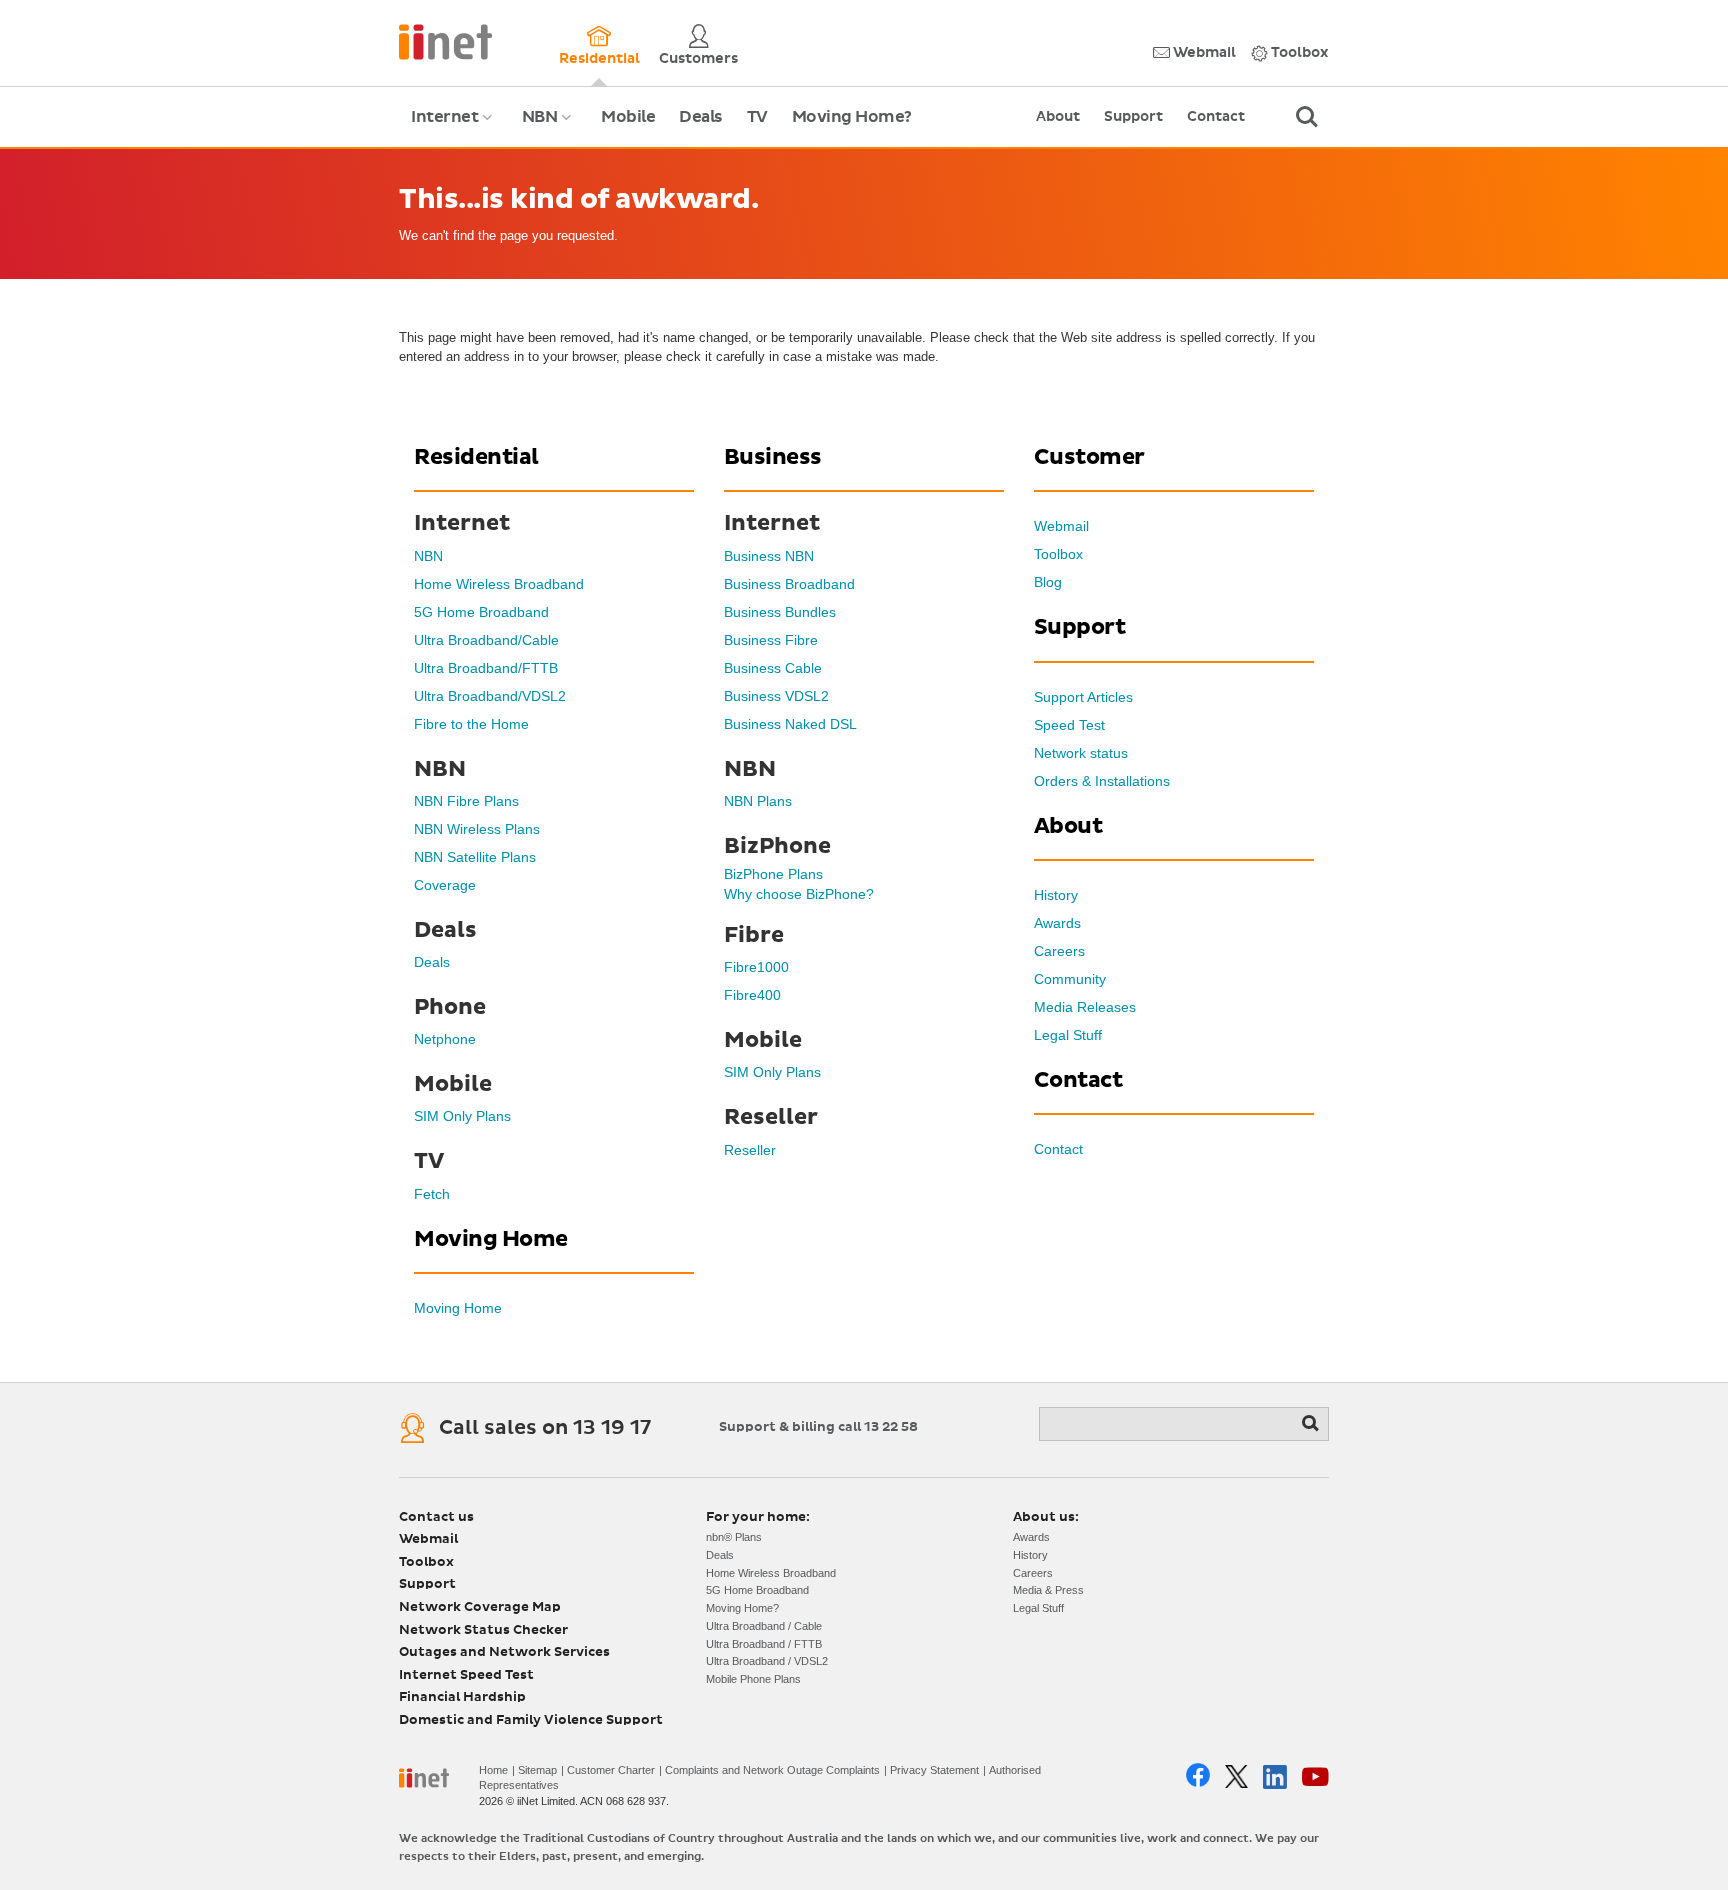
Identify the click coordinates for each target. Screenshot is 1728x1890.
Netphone (445, 1039)
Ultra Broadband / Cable (764, 1626)
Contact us (436, 1517)
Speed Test (1069, 725)
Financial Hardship (462, 1697)
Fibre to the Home (471, 724)
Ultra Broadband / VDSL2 (767, 1661)
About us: (1046, 1517)
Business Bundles (780, 612)
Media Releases (1085, 1007)
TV (757, 117)
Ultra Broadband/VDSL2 (490, 696)
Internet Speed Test (466, 1675)
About (1058, 117)
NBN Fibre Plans (466, 801)
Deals (701, 117)
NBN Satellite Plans (475, 857)
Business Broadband (789, 584)
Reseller (750, 1150)
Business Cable (773, 668)
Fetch (432, 1194)
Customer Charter (611, 1770)
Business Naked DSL (790, 724)
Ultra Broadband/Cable (486, 640)
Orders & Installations (1102, 781)
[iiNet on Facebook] (1198, 1777)
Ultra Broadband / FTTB (764, 1644)
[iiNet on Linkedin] (1275, 1777)
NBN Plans (758, 801)
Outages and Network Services (504, 1652)
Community (1070, 979)
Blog (1048, 582)
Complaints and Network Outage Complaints (772, 1770)
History (1056, 895)
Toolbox (1298, 53)
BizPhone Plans (773, 874)
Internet (454, 128)
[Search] (1312, 1424)
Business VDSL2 (776, 696)
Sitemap (537, 1770)
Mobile (628, 117)
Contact (1216, 117)
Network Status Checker (483, 1630)
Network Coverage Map (480, 1607)
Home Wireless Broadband (499, 584)
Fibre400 (752, 995)
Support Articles (1083, 697)
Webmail (1203, 53)
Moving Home (458, 1308)
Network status (1081, 753)
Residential (599, 59)
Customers (698, 59)
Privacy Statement (934, 1770)
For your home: (758, 1517)
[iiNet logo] (445, 40)
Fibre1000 (756, 967)
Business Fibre (771, 640)
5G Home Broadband (481, 612)
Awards (1057, 923)
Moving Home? (852, 117)
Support (1133, 117)
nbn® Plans (734, 1537)
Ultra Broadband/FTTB (486, 668)
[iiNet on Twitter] (1236, 1776)
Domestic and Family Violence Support (531, 1720)
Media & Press (1048, 1590)
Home (493, 1770)
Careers (1059, 951)
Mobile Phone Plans (753, 1679)
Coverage (445, 885)
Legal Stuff (1068, 1035)
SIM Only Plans (462, 1116)
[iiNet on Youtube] (1315, 1777)
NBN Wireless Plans (477, 829)
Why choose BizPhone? (799, 894)
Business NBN (769, 556)
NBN (549, 128)
